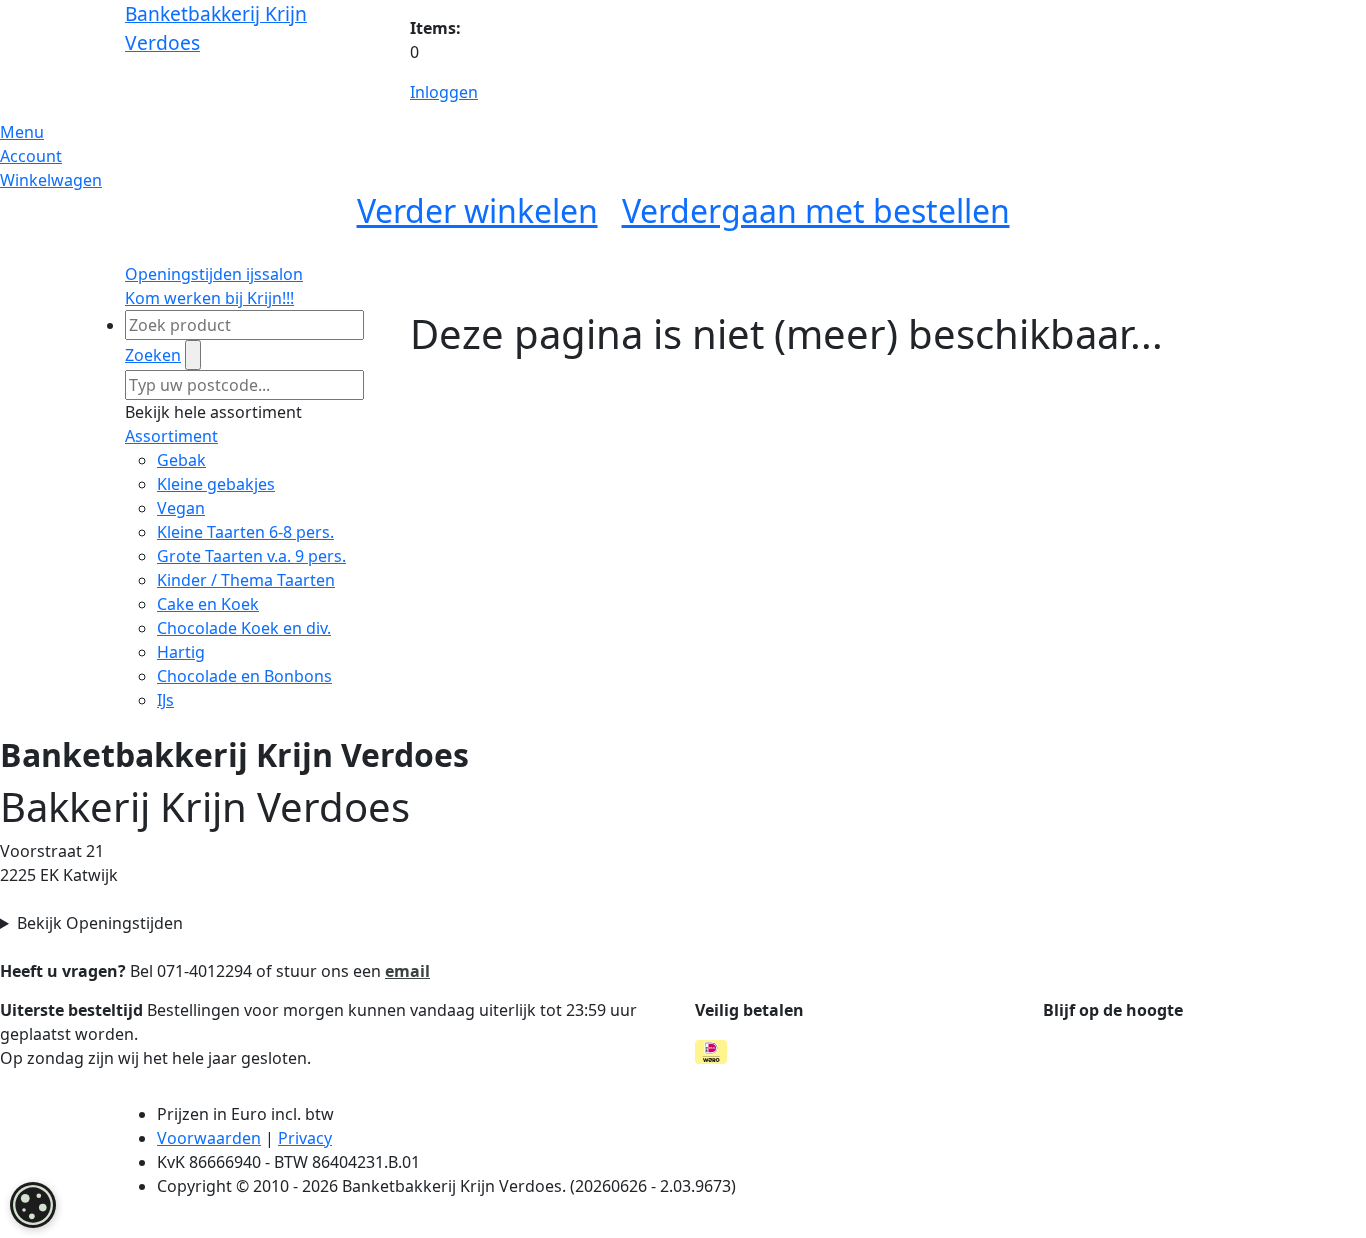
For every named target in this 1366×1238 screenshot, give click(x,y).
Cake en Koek (208, 604)
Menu (22, 132)
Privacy (305, 1138)
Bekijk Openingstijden (100, 923)
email (407, 971)
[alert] (33, 1205)
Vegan (181, 508)
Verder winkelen (477, 210)
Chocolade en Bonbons (244, 676)
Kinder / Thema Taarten (246, 580)
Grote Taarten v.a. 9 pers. (251, 556)
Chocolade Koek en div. (244, 628)
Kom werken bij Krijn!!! (209, 298)
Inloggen (444, 92)
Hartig (181, 652)
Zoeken (153, 355)
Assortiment (171, 436)
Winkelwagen (51, 180)
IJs (165, 700)
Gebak (181, 460)
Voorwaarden (209, 1138)
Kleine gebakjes (216, 484)
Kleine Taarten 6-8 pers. (245, 532)
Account (31, 156)
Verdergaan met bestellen (816, 210)
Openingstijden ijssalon (214, 274)
